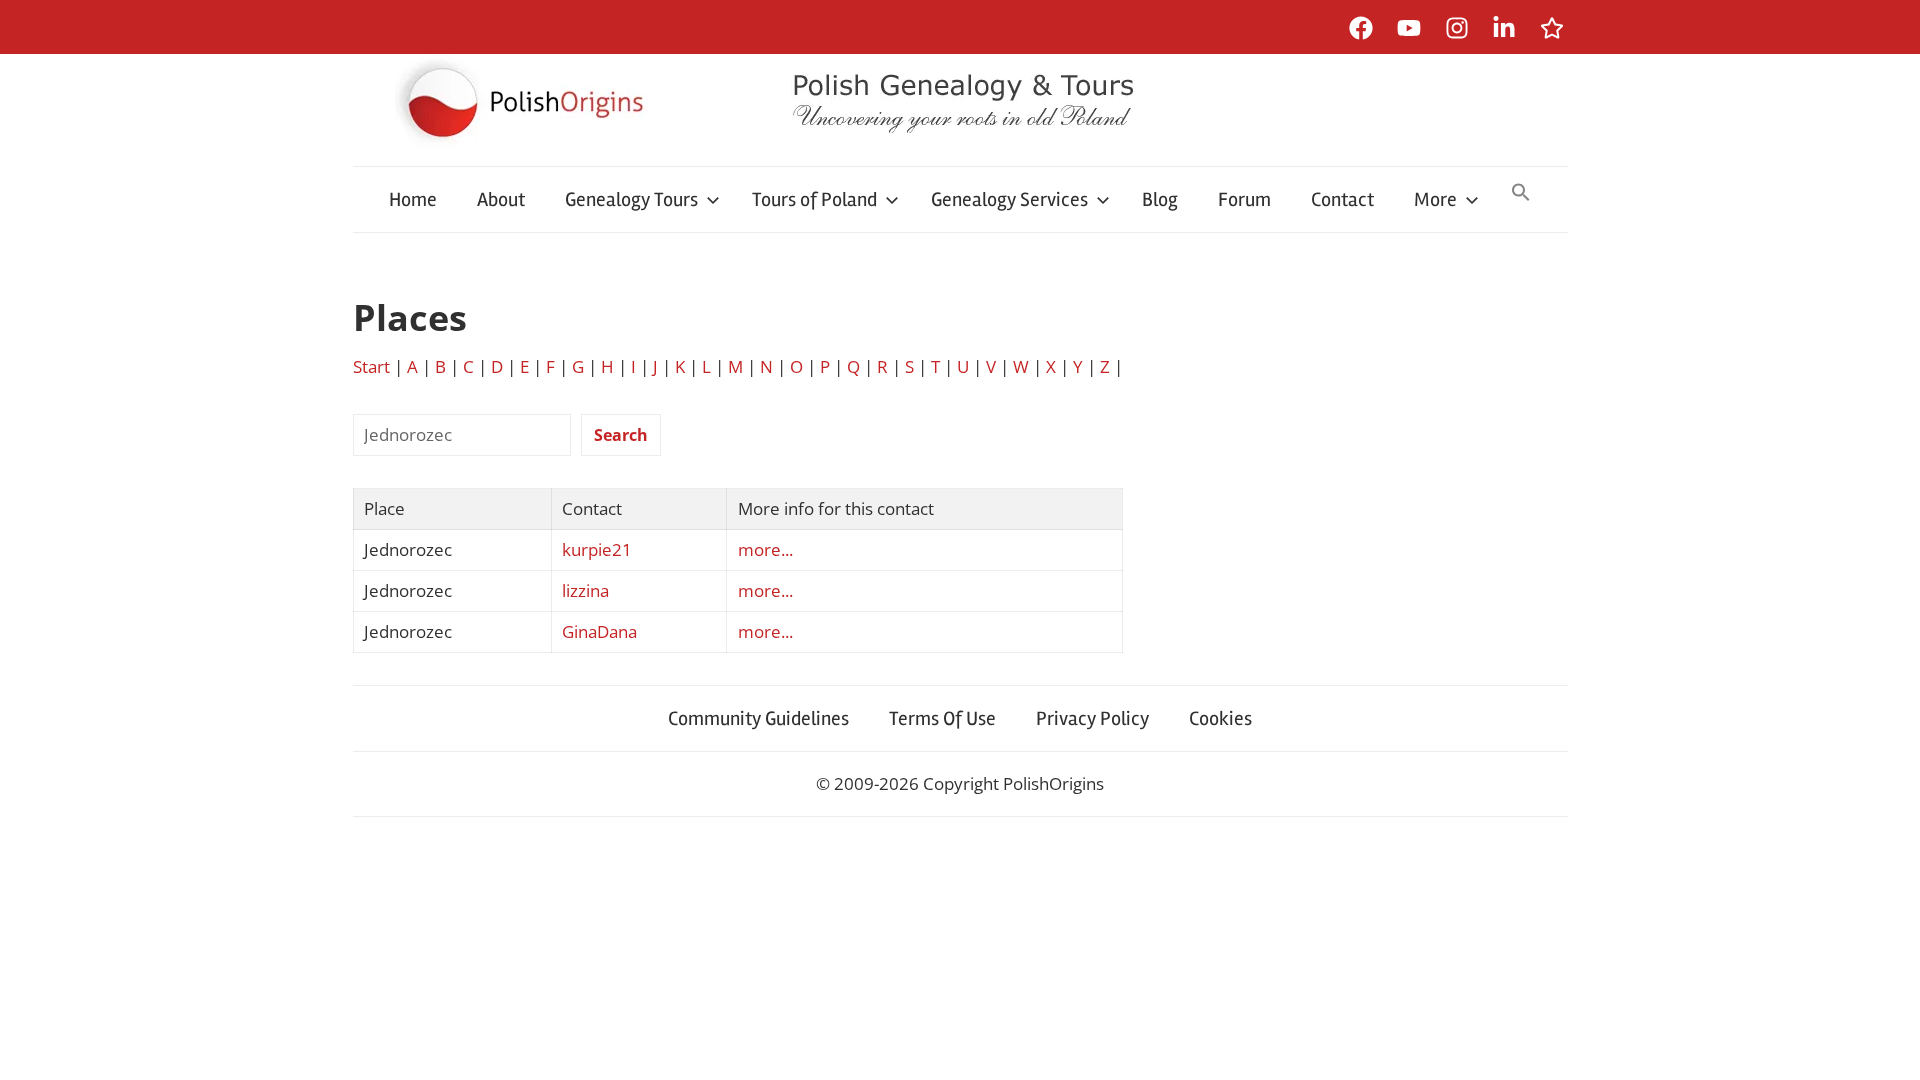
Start (371, 366)
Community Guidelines (758, 718)
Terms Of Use (942, 718)
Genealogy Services (1009, 199)
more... (765, 549)
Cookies (1220, 718)
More (1435, 199)
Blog (1160, 199)
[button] (1521, 194)
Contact (1342, 199)
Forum (1244, 199)
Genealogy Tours (631, 199)
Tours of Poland (814, 199)
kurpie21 (597, 549)
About (501, 199)
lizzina (585, 590)
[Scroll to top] (1885, 1045)
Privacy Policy (1092, 718)
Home (413, 199)
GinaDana (599, 631)
